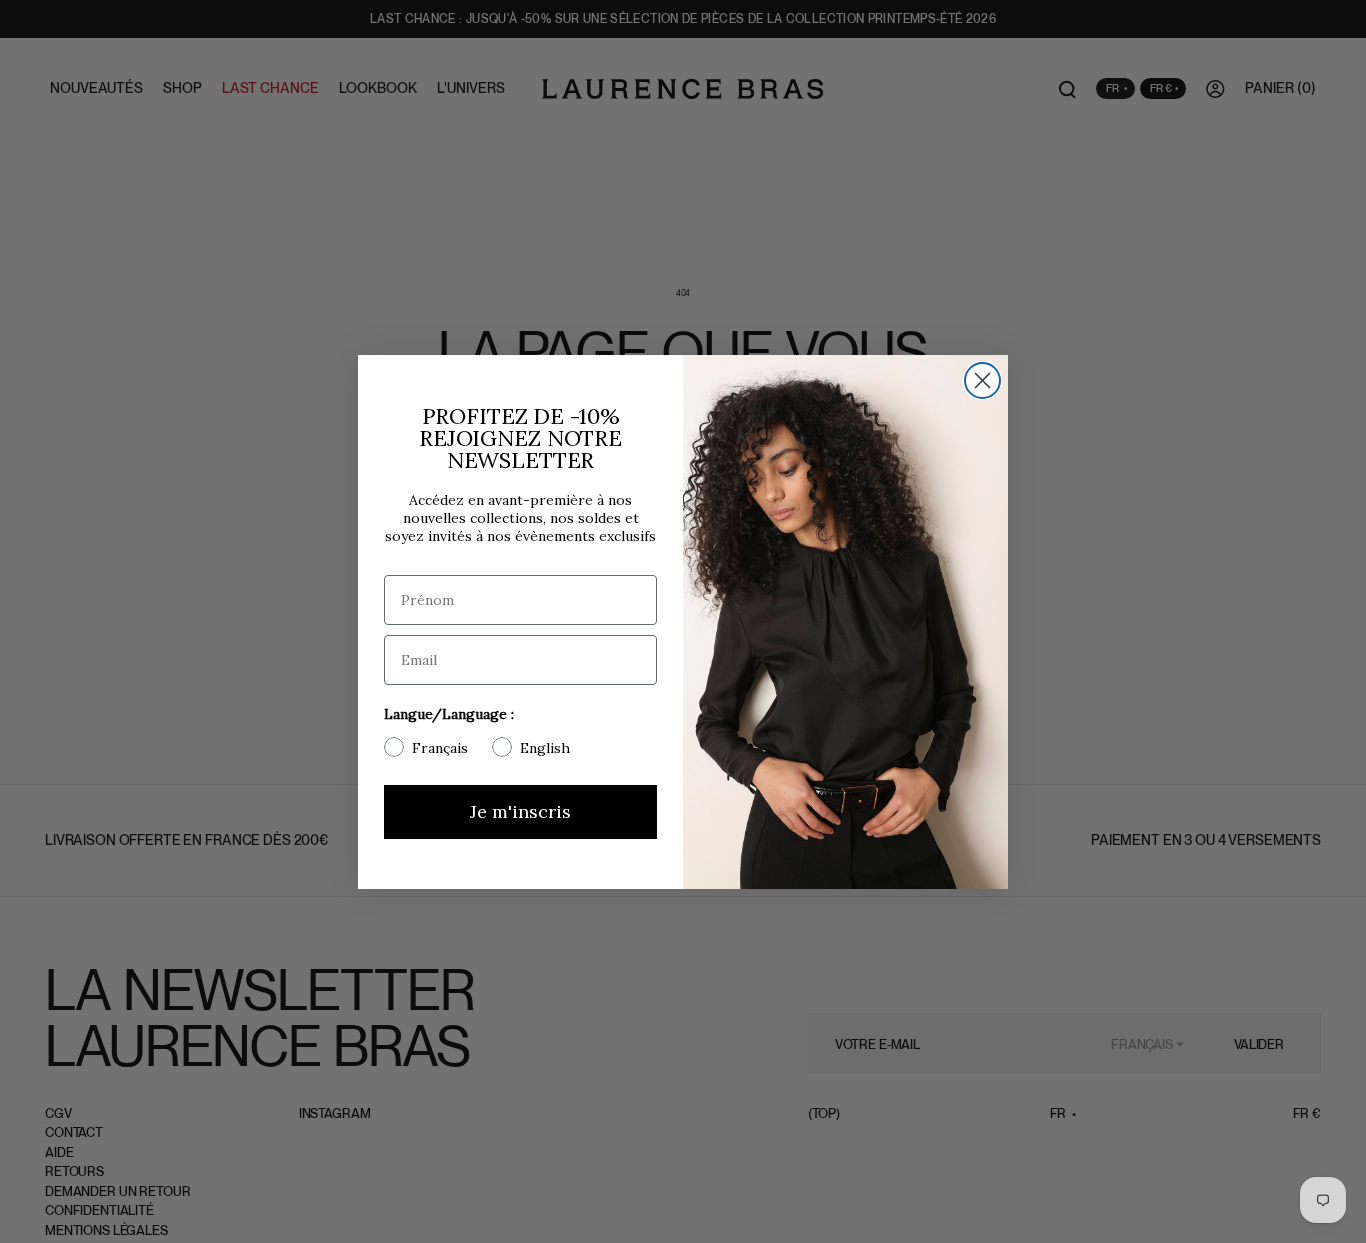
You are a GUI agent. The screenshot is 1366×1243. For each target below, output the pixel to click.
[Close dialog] (982, 380)
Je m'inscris (520, 811)
